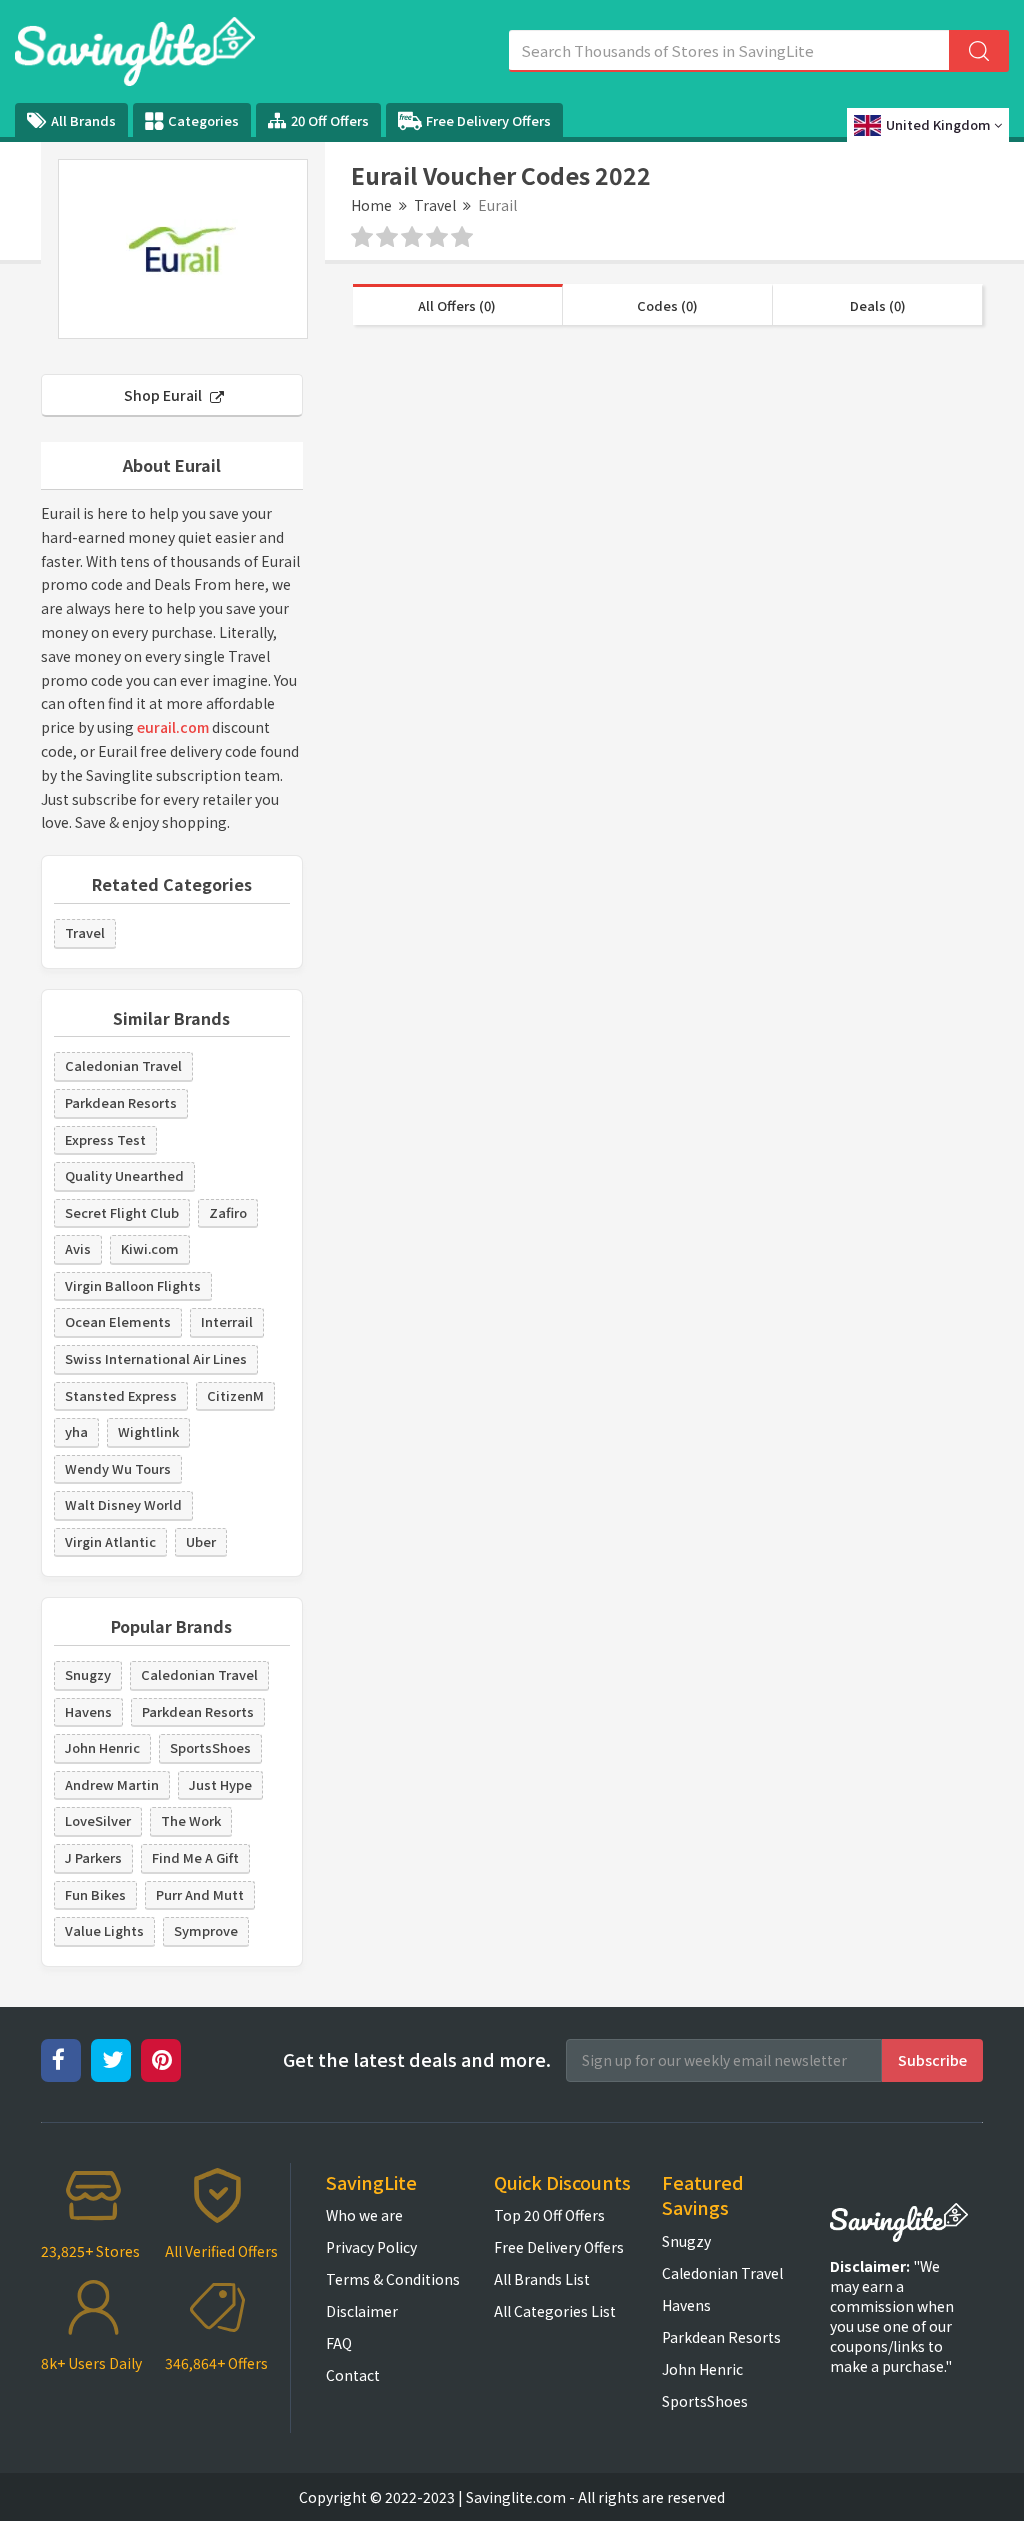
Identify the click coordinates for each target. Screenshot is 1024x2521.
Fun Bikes (95, 1894)
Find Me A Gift (195, 1857)
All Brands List (542, 2279)
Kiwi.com (150, 1248)
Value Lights (104, 1930)
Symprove (206, 1930)
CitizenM (235, 1395)
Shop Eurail (164, 395)
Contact (353, 2375)
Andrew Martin (112, 1784)
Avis (78, 1248)
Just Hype (220, 1784)
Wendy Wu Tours (118, 1468)
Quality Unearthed (124, 1175)
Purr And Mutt (200, 1894)
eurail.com (173, 727)
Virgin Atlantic (110, 1541)
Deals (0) (878, 305)
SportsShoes (210, 1747)
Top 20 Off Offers (549, 2215)
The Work (191, 1820)
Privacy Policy (371, 2247)
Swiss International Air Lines (156, 1358)
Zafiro (228, 1212)
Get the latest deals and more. (417, 2059)
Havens (88, 1711)
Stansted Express (121, 1395)
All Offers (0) (457, 305)
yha (76, 1431)
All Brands (83, 120)
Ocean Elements (118, 1321)
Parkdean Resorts (121, 1102)
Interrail (227, 1321)
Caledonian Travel (123, 1065)
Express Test (105, 1139)
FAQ (339, 2343)
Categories (203, 120)
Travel (435, 205)
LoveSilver (98, 1820)
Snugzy (88, 1674)
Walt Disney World (123, 1504)
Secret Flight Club (122, 1212)
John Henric (102, 1747)
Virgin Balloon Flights (133, 1285)
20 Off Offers (330, 120)
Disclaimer (362, 2311)
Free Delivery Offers (488, 120)
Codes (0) (667, 305)
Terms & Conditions (393, 2279)
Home (371, 205)
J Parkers (93, 1857)
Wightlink (148, 1431)
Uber (201, 1541)
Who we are (364, 2215)
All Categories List (555, 2311)
